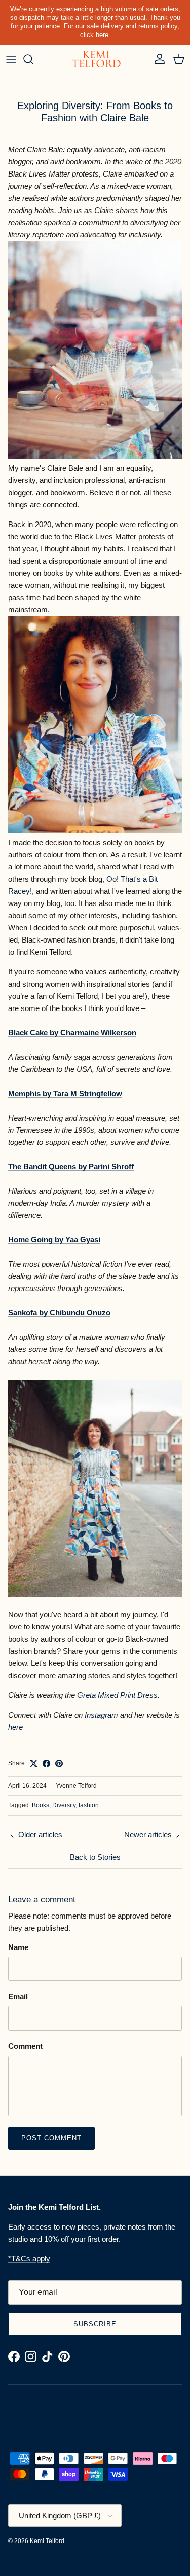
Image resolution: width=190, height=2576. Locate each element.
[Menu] (11, 59)
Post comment (51, 2138)
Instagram (101, 1715)
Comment (25, 2046)
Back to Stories (95, 1857)
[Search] (33, 59)
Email (18, 1996)
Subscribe (95, 2324)
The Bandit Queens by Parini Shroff (71, 1167)
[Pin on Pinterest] (59, 1764)
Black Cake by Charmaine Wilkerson (72, 1033)
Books (41, 1805)
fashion (89, 1805)
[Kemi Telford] (95, 59)
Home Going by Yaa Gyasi (54, 1240)
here (15, 1727)
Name (18, 1947)
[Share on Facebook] (46, 1764)
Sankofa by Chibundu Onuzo (59, 1313)
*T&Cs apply (29, 2259)
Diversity (64, 1805)
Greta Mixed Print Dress (117, 1695)
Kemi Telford (47, 2541)
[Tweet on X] (34, 1764)
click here (94, 35)
